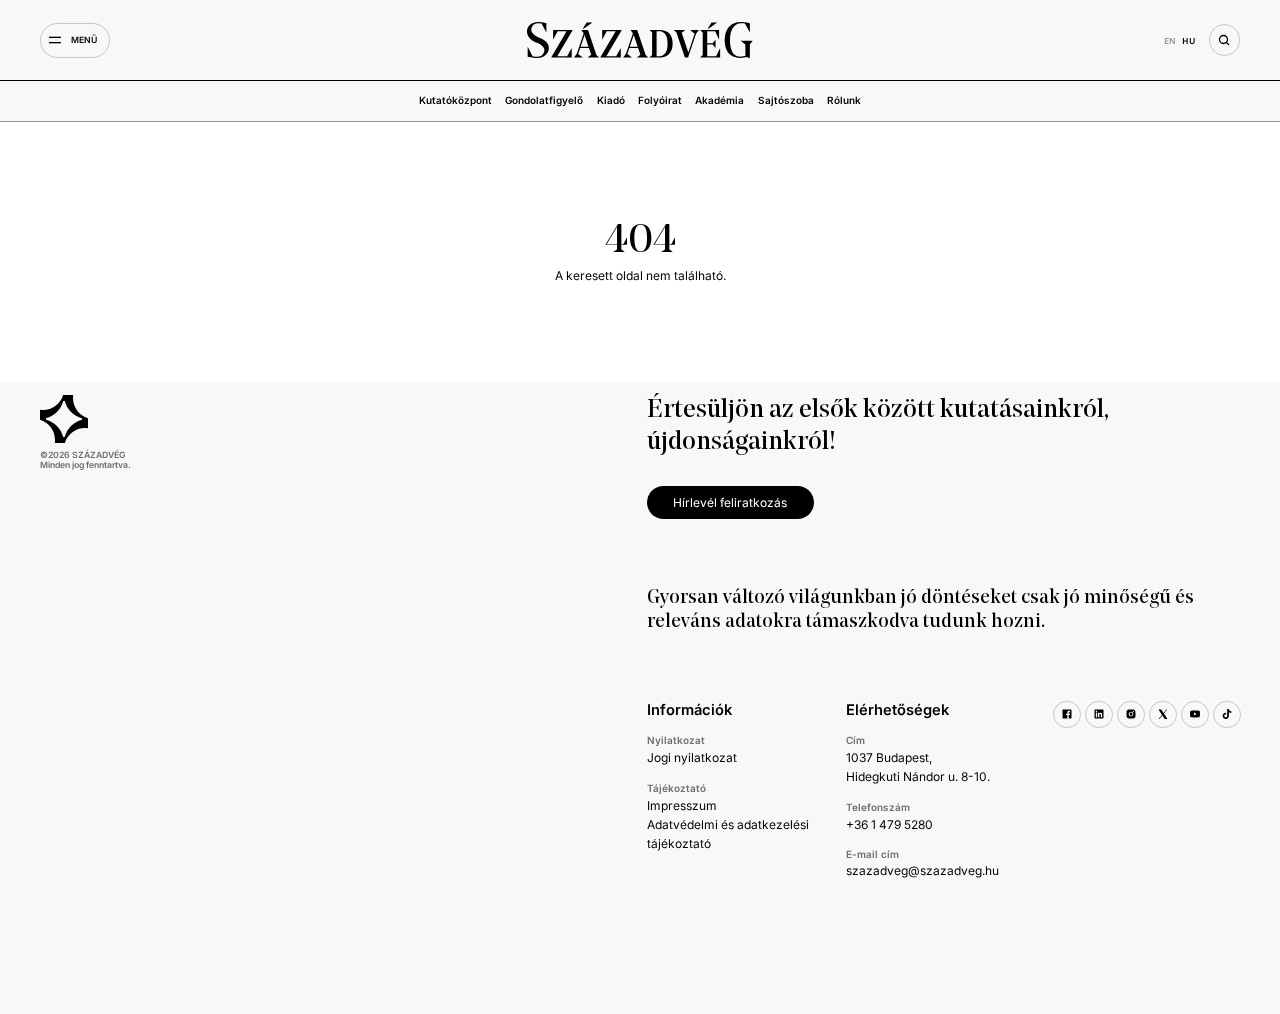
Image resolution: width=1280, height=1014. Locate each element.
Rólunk (844, 100)
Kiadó (611, 100)
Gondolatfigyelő (544, 100)
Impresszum (682, 805)
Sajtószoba (786, 100)
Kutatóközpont (455, 100)
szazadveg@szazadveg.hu (922, 870)
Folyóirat (660, 100)
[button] (75, 40)
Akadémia (719, 100)
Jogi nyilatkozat (692, 757)
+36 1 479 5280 (889, 824)
